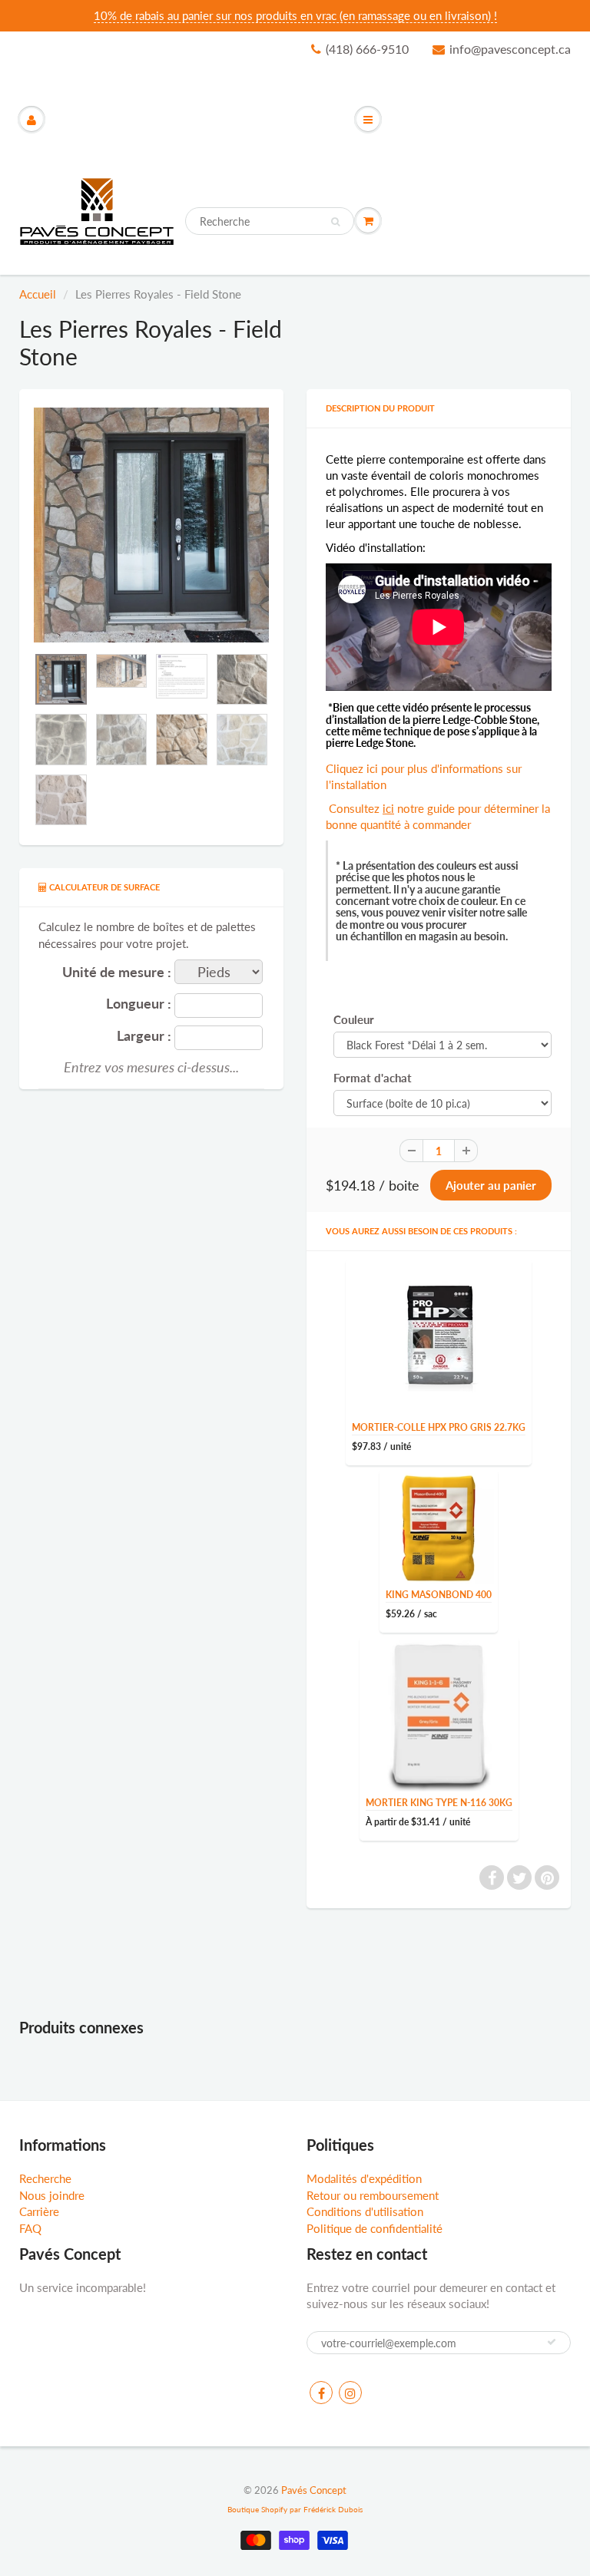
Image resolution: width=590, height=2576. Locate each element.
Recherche (45, 2178)
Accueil (38, 294)
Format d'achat (373, 1078)
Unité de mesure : (117, 972)
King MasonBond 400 (439, 1595)
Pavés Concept (314, 2490)
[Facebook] (321, 2393)
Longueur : (139, 1004)
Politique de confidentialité (375, 2228)
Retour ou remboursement (373, 2195)
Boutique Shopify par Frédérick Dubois (295, 2509)
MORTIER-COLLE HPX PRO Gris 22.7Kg (439, 1427)
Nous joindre (52, 2195)
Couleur (354, 1019)
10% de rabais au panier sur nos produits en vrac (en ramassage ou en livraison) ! (295, 15)
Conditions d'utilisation (365, 2211)
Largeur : (144, 1036)
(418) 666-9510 (367, 49)
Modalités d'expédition (364, 2178)
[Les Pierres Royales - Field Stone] (151, 525)
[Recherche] (335, 222)
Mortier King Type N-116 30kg (439, 1803)
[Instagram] (350, 2393)
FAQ (30, 2228)
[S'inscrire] (552, 2342)
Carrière (39, 2211)
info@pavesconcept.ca (510, 49)
